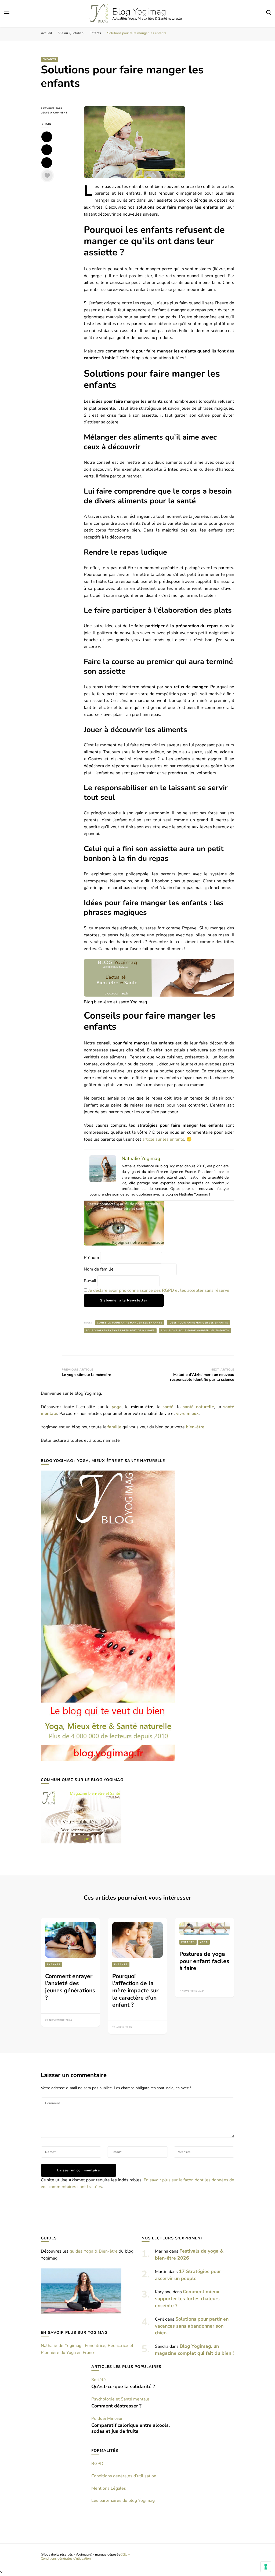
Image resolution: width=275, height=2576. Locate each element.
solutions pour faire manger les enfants (195, 1330)
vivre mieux (187, 1414)
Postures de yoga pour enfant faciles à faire (204, 1961)
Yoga (204, 1942)
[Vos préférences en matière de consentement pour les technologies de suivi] (266, 2567)
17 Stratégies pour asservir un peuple (188, 2275)
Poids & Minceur (107, 2418)
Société (99, 2380)
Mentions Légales (109, 2488)
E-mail (90, 1281)
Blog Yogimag (139, 12)
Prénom (91, 1258)
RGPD (97, 2464)
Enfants (49, 59)
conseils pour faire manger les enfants (130, 1323)
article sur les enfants (163, 1139)
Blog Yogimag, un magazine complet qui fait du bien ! (194, 2350)
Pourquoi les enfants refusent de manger (120, 1330)
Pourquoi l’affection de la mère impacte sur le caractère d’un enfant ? (135, 1991)
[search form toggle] (269, 13)
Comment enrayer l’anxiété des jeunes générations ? (70, 1987)
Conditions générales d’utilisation (124, 2476)
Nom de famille (99, 1269)
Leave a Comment (58, 113)
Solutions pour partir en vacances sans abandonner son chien (192, 2326)
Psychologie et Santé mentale (120, 2399)
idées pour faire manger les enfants (198, 1323)
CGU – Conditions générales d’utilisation (85, 2556)
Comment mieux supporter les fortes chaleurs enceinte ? (187, 2299)
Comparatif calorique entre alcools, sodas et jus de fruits (131, 2428)
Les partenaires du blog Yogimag (123, 2500)
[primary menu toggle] (7, 13)
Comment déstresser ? (116, 2406)
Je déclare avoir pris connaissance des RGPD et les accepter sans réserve (159, 1290)
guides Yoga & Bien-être (93, 2251)
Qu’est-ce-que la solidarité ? (123, 2386)
